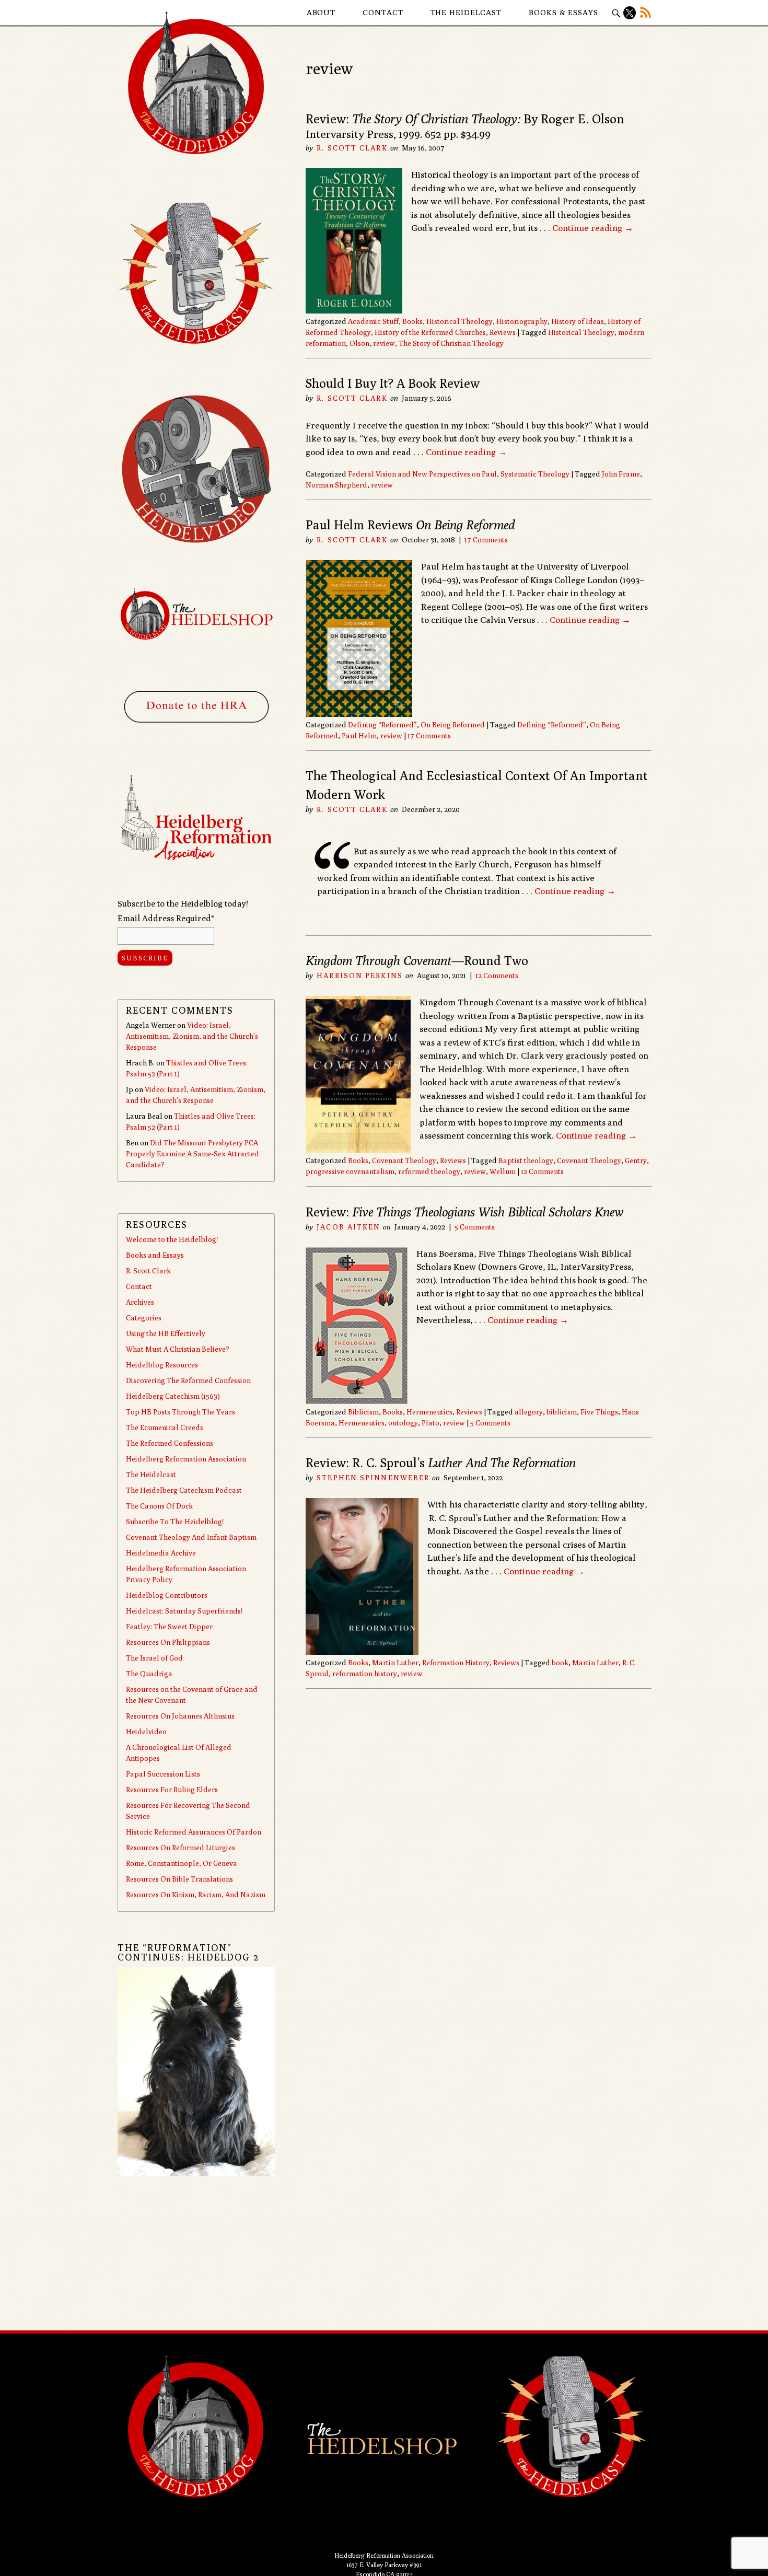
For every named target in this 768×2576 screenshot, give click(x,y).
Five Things (599, 1412)
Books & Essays (563, 12)
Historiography (522, 321)
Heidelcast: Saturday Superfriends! (184, 1611)
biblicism (562, 1412)
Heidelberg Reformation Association (186, 1459)
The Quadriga (149, 1674)
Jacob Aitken (348, 1227)
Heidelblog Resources (162, 1365)
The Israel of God (154, 1658)
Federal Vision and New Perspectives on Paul (422, 474)
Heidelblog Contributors (167, 1595)
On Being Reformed (453, 725)
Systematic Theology (535, 474)
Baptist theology (526, 1161)
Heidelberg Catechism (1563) (173, 1396)
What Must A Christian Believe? (178, 1349)
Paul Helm (359, 736)
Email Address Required (166, 918)
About (321, 12)
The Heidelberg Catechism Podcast (184, 1490)
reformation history (365, 1674)
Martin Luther (395, 1663)
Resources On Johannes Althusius (180, 1716)
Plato (430, 1423)
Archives (140, 1302)
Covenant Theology (404, 1161)
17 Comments (486, 540)
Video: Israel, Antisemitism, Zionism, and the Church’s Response (192, 1036)
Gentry (636, 1161)
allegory (529, 1412)
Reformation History (456, 1663)
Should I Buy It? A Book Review (393, 383)
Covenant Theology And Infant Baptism (191, 1537)
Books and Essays (155, 1255)
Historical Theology (459, 321)
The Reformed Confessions (170, 1443)
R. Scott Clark (352, 148)
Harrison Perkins (360, 976)
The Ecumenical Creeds (165, 1428)
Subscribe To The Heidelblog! (175, 1522)
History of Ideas (578, 321)
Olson (359, 343)
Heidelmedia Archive (161, 1553)
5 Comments (475, 1227)
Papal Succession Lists (163, 1774)
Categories (144, 1318)
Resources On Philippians (168, 1642)
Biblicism (363, 1412)
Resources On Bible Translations (179, 1879)
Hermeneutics (429, 1412)
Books (412, 321)
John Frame (621, 474)
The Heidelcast (466, 12)
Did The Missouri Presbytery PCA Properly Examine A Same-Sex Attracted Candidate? (193, 1154)
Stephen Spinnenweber (373, 1478)
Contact (383, 12)
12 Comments (497, 976)
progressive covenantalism (350, 1171)
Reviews (503, 332)
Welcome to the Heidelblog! (172, 1239)
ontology (403, 1423)
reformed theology (429, 1171)
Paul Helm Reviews (410, 525)
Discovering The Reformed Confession (188, 1380)
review (384, 343)
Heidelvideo (146, 1732)
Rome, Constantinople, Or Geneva (182, 1863)
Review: (464, 1212)
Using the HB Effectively (166, 1333)
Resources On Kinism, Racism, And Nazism (196, 1895)
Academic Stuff (373, 321)
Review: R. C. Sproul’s (441, 1463)
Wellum (503, 1171)
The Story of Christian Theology (451, 343)
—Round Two (417, 960)
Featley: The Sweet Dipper (169, 1627)
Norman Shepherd (336, 485)
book (560, 1663)
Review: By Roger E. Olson (465, 119)
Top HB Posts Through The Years (181, 1412)
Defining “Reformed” (382, 725)
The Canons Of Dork (159, 1506)
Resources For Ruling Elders (172, 1790)
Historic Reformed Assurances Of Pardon (194, 1832)
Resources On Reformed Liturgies (181, 1848)
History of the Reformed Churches (430, 332)
